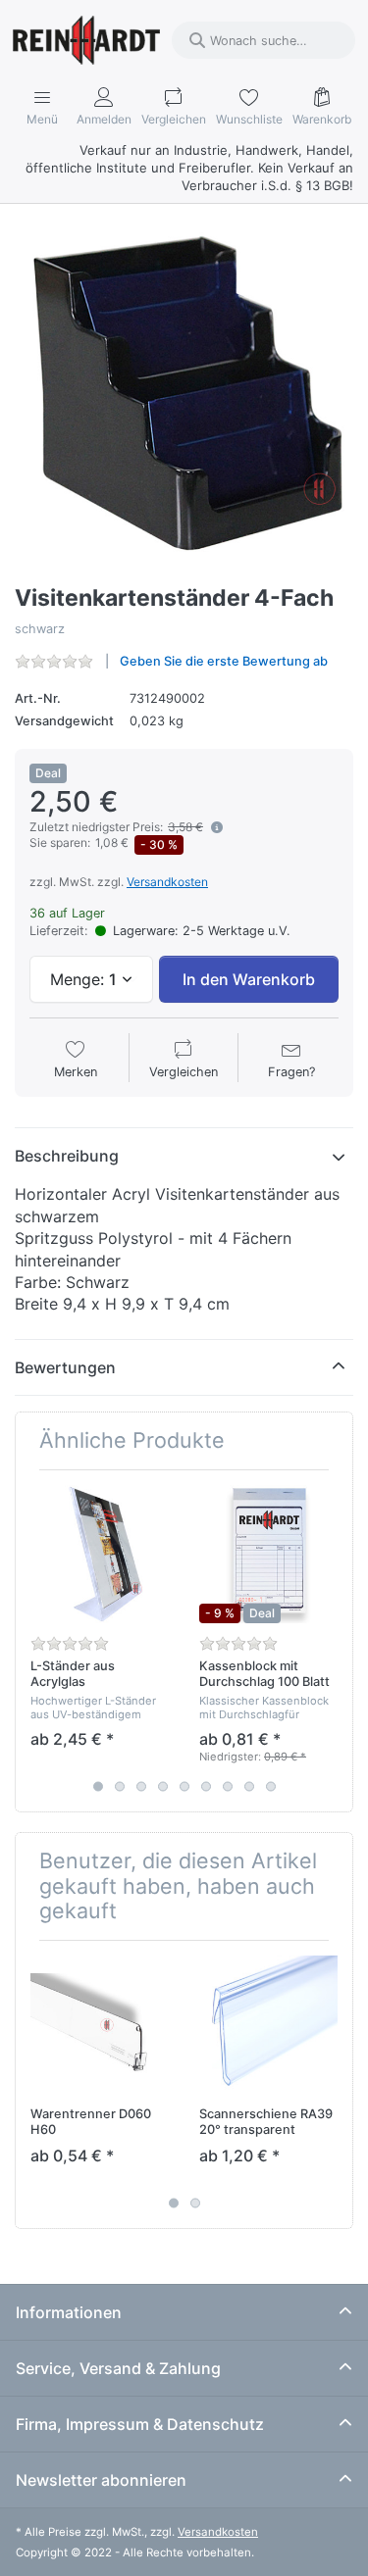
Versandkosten (167, 882)
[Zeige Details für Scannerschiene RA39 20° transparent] (268, 2025)
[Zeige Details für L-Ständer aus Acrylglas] (100, 1554)
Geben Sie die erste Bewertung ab (224, 661)
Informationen (69, 2312)
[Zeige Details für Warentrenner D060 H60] (100, 2025)
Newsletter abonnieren (101, 2480)
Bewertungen (65, 1367)
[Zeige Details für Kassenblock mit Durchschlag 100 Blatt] (268, 1554)
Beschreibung (67, 1156)
